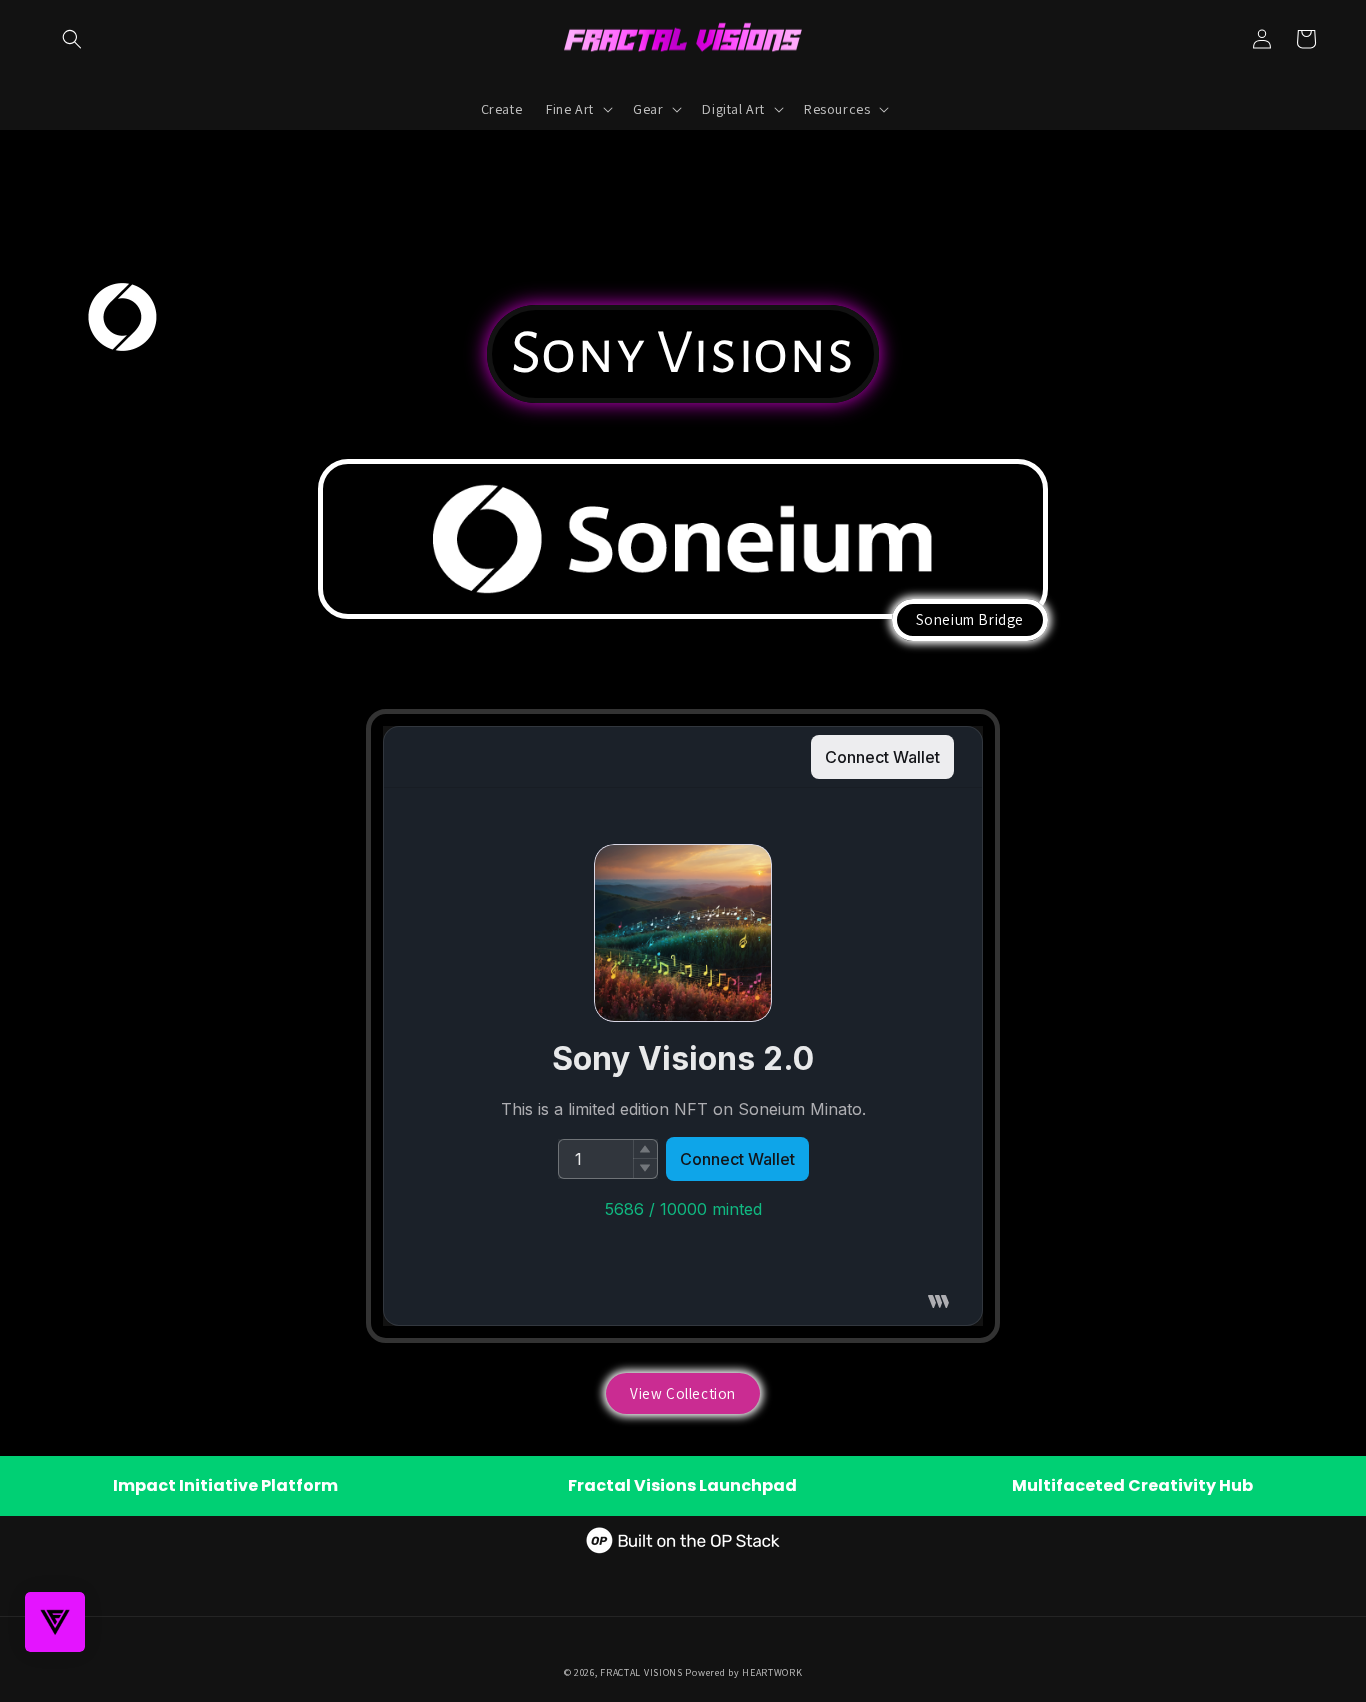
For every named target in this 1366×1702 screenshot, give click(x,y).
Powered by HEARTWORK (743, 1672)
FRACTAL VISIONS (641, 1672)
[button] (72, 39)
